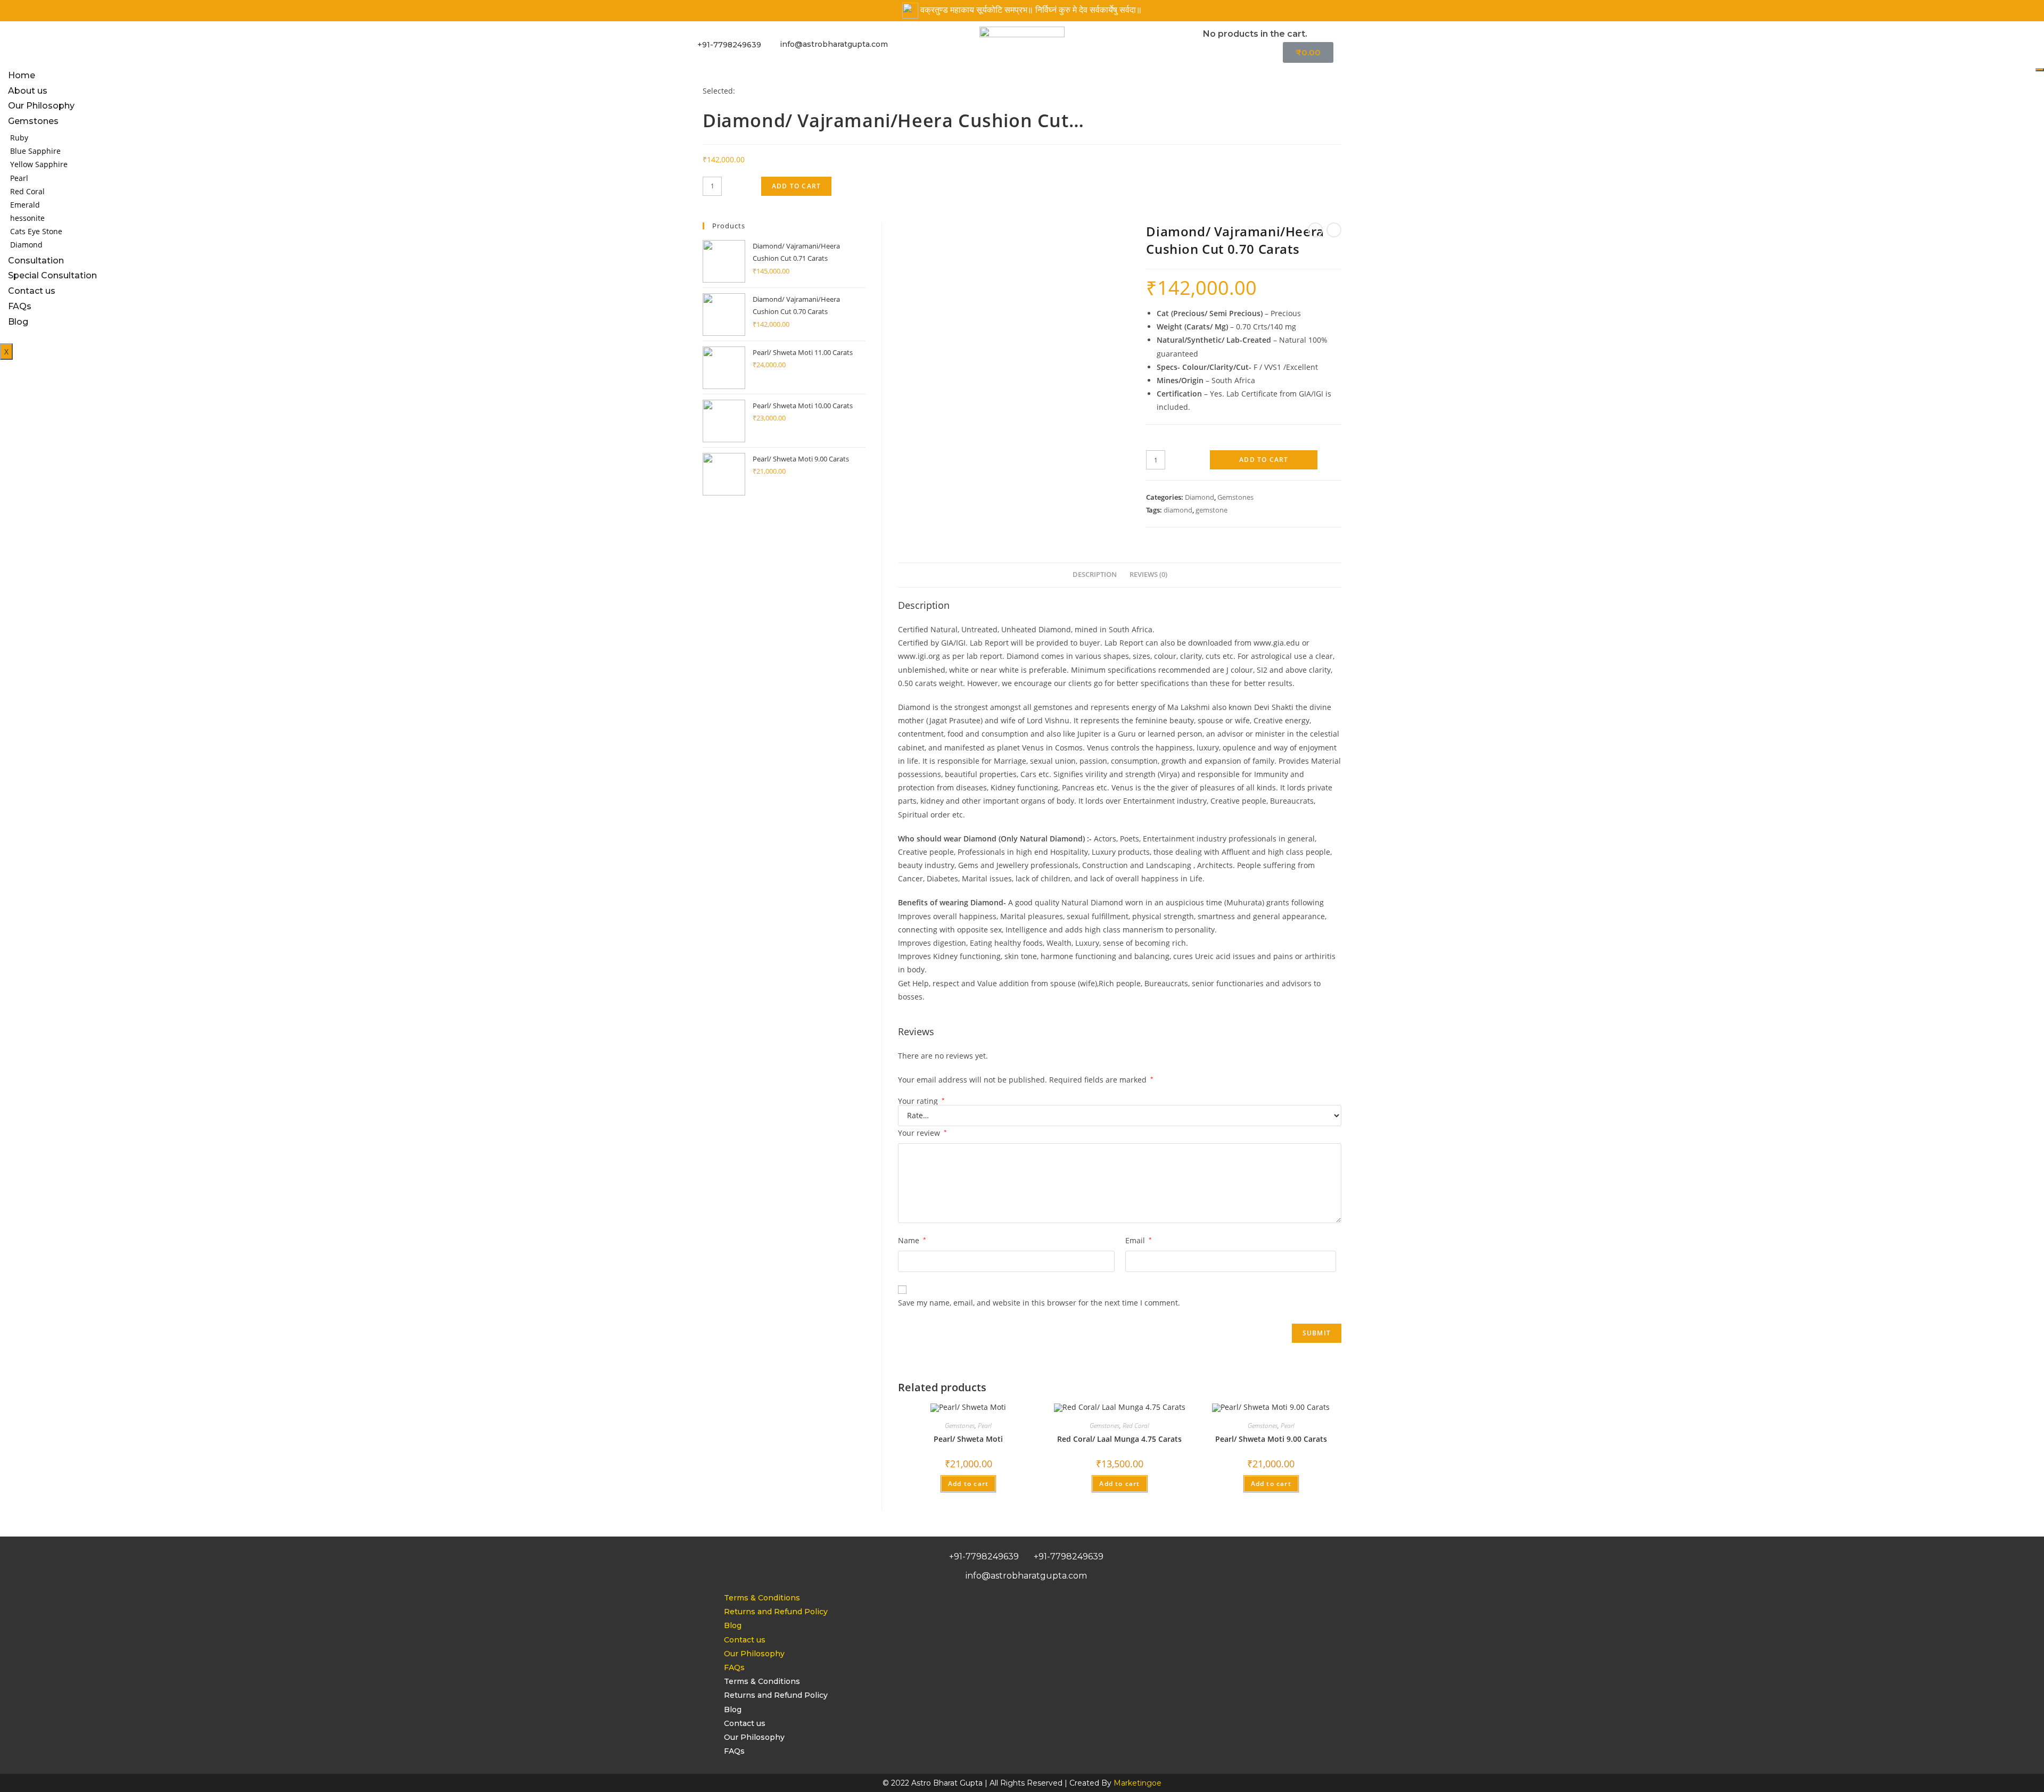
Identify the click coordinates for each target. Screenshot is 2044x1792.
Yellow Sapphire (39, 164)
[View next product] (1334, 230)
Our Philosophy (41, 106)
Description (1095, 575)
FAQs (734, 1667)
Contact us (745, 1640)
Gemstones (33, 121)
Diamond (1200, 497)
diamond (1178, 510)
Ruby (19, 138)
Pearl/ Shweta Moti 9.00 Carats (1271, 1439)
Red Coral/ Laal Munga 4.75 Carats (1119, 1439)
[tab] (1095, 575)
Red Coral (27, 191)
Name (912, 1240)
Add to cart (1264, 460)
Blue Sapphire (35, 151)
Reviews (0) (1148, 575)
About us (28, 91)
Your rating (921, 1101)
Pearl (19, 178)
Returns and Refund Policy (776, 1612)
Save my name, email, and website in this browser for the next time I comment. (1039, 1303)
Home (22, 75)
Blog (733, 1625)
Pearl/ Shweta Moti (968, 1439)
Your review (922, 1133)
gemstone (1211, 510)
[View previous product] (1315, 230)
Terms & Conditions (762, 1598)
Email (1139, 1240)
